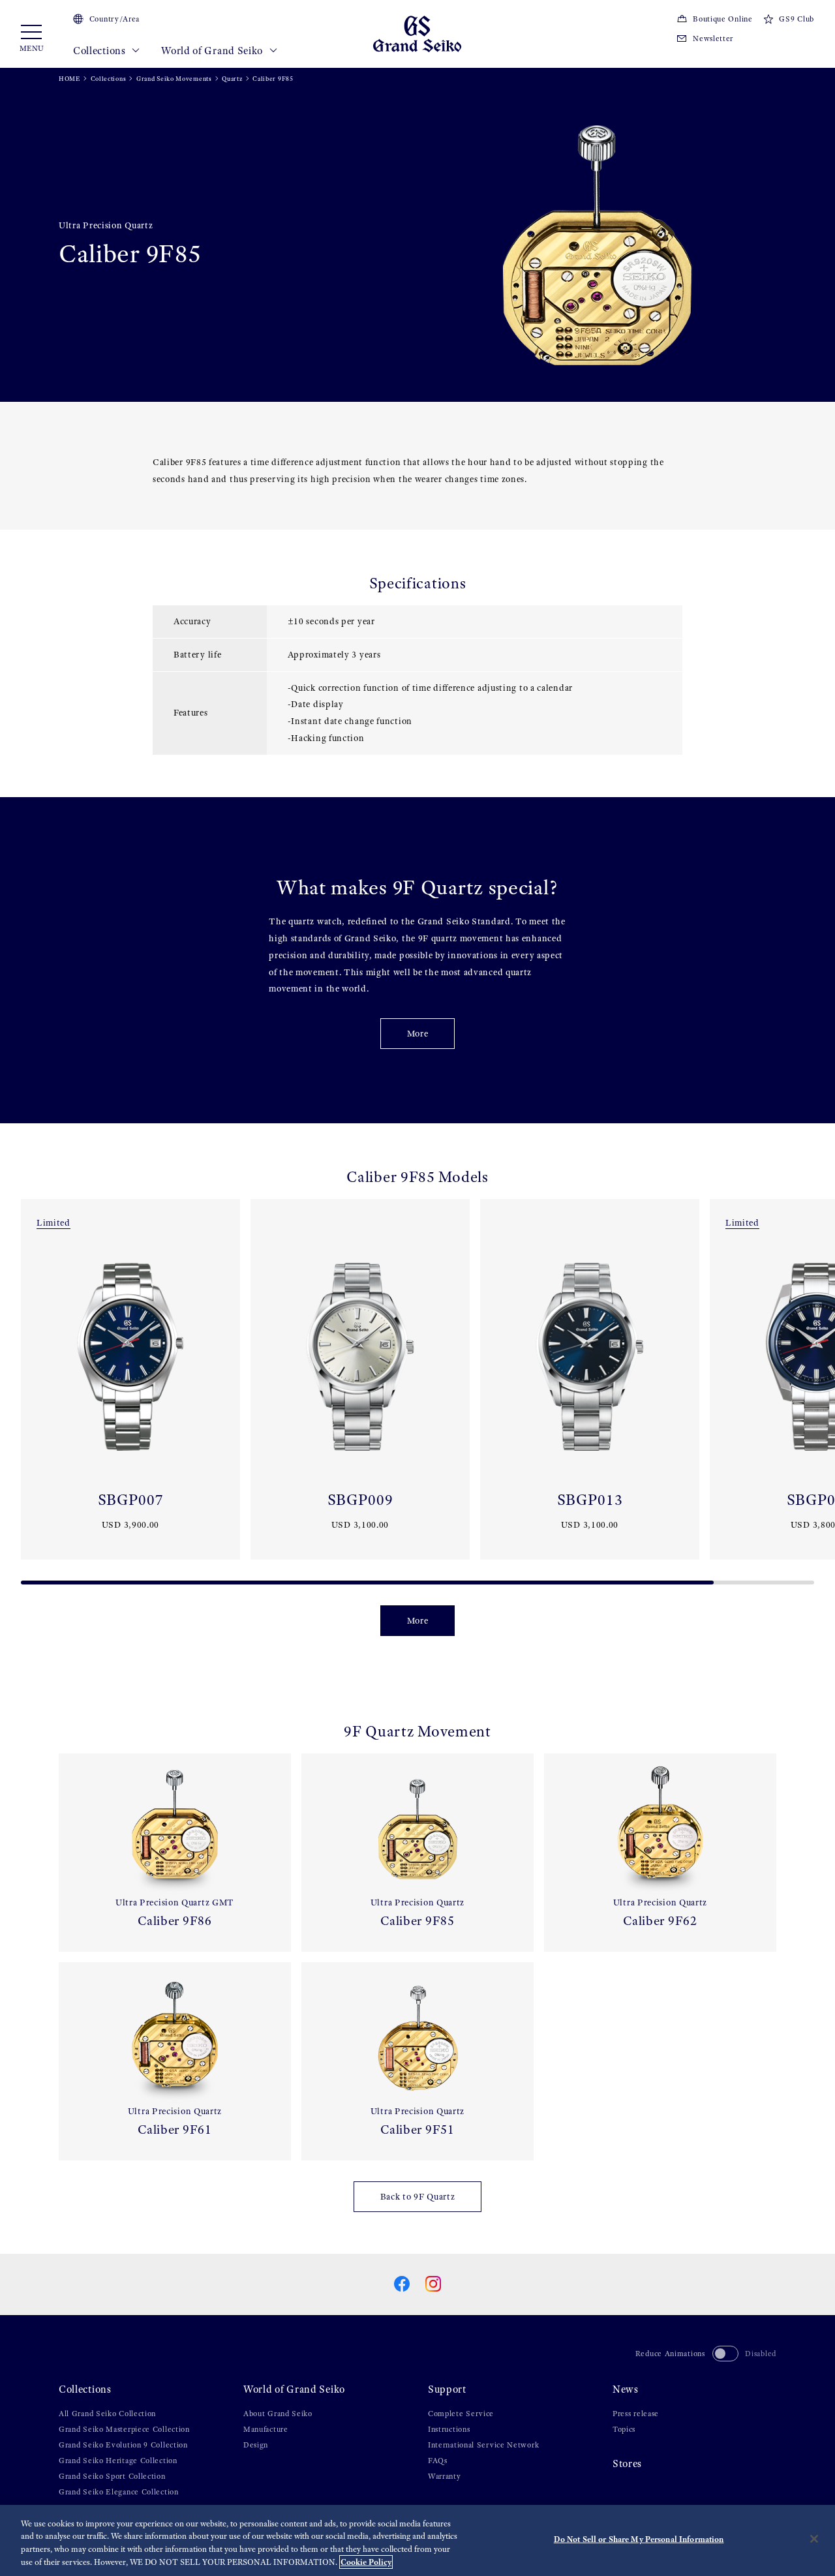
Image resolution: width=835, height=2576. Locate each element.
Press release (636, 2414)
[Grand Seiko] (417, 33)
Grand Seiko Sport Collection (112, 2476)
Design (256, 2445)
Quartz (232, 79)
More (418, 1034)
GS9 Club (797, 19)
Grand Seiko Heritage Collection (118, 2461)
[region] (417, 2540)
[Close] (814, 2539)
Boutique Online (722, 19)
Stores (627, 2463)
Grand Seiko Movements (174, 79)
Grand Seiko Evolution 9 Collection (123, 2445)
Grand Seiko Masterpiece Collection (124, 2429)
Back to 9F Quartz (418, 2197)
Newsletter (713, 38)
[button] (16, 1387)
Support (447, 2389)
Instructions (449, 2429)
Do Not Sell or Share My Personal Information (639, 2539)
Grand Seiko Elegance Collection (119, 2492)
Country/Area (114, 19)
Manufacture (266, 2429)
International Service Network (483, 2445)
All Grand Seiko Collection (107, 2414)
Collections (100, 51)
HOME (69, 79)
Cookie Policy (366, 2562)
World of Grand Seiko (213, 51)
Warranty (445, 2476)
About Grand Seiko (278, 2414)
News (626, 2389)
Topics (624, 2429)
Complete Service (461, 2414)
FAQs (438, 2461)
